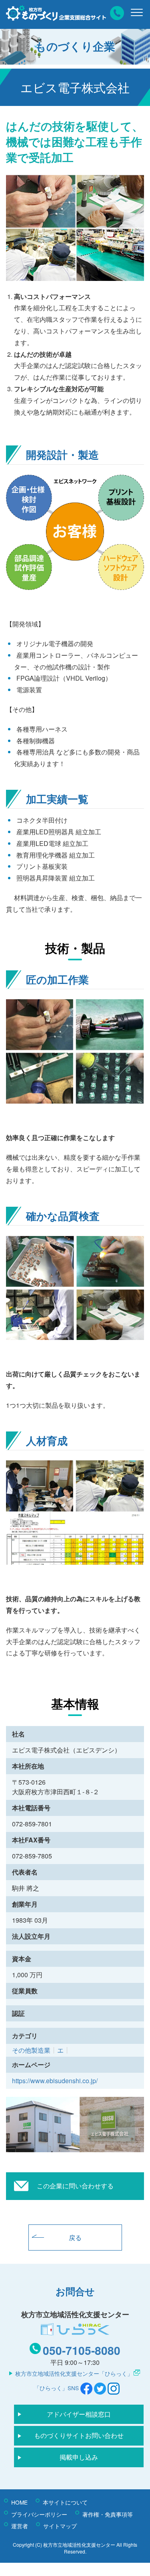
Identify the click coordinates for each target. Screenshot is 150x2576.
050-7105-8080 (82, 2350)
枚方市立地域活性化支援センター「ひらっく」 (74, 2373)
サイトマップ (60, 2526)
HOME (19, 2502)
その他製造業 (31, 2050)
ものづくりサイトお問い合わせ (79, 2435)
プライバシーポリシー (39, 2514)
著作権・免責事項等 (108, 2514)
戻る (75, 2237)
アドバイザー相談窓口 (79, 2414)
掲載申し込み (79, 2457)
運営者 (20, 2526)
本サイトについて (65, 2502)
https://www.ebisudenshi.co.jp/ (55, 2081)
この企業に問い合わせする (75, 2186)
